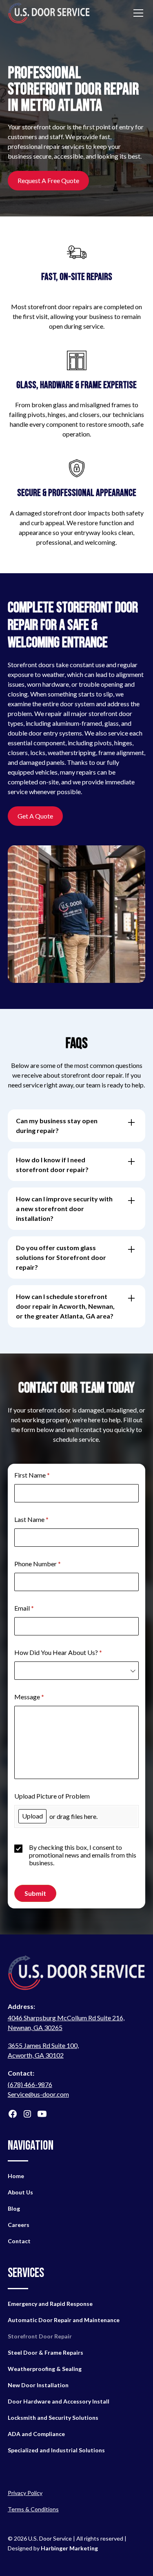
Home (16, 2176)
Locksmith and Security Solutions (53, 2418)
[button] (137, 13)
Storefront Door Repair (40, 2336)
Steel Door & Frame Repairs (45, 2352)
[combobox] (77, 1671)
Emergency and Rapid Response (50, 2304)
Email (36, 1608)
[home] (49, 13)
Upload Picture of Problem (52, 1796)
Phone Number (49, 1564)
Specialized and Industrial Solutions (56, 2450)
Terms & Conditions (33, 2509)
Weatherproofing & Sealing (45, 2369)
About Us (20, 2192)
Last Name (43, 1519)
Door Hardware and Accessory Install (59, 2401)
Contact (19, 2241)
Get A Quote (35, 816)
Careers (19, 2225)
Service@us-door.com (38, 2094)
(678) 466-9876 (30, 2084)
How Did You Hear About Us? (70, 1652)
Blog (14, 2208)
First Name (44, 1475)
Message (41, 1697)
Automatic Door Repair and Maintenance (64, 2320)
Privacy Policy (25, 2493)
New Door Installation (38, 2385)
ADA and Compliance (36, 2434)
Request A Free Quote (48, 180)
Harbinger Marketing (69, 2548)
